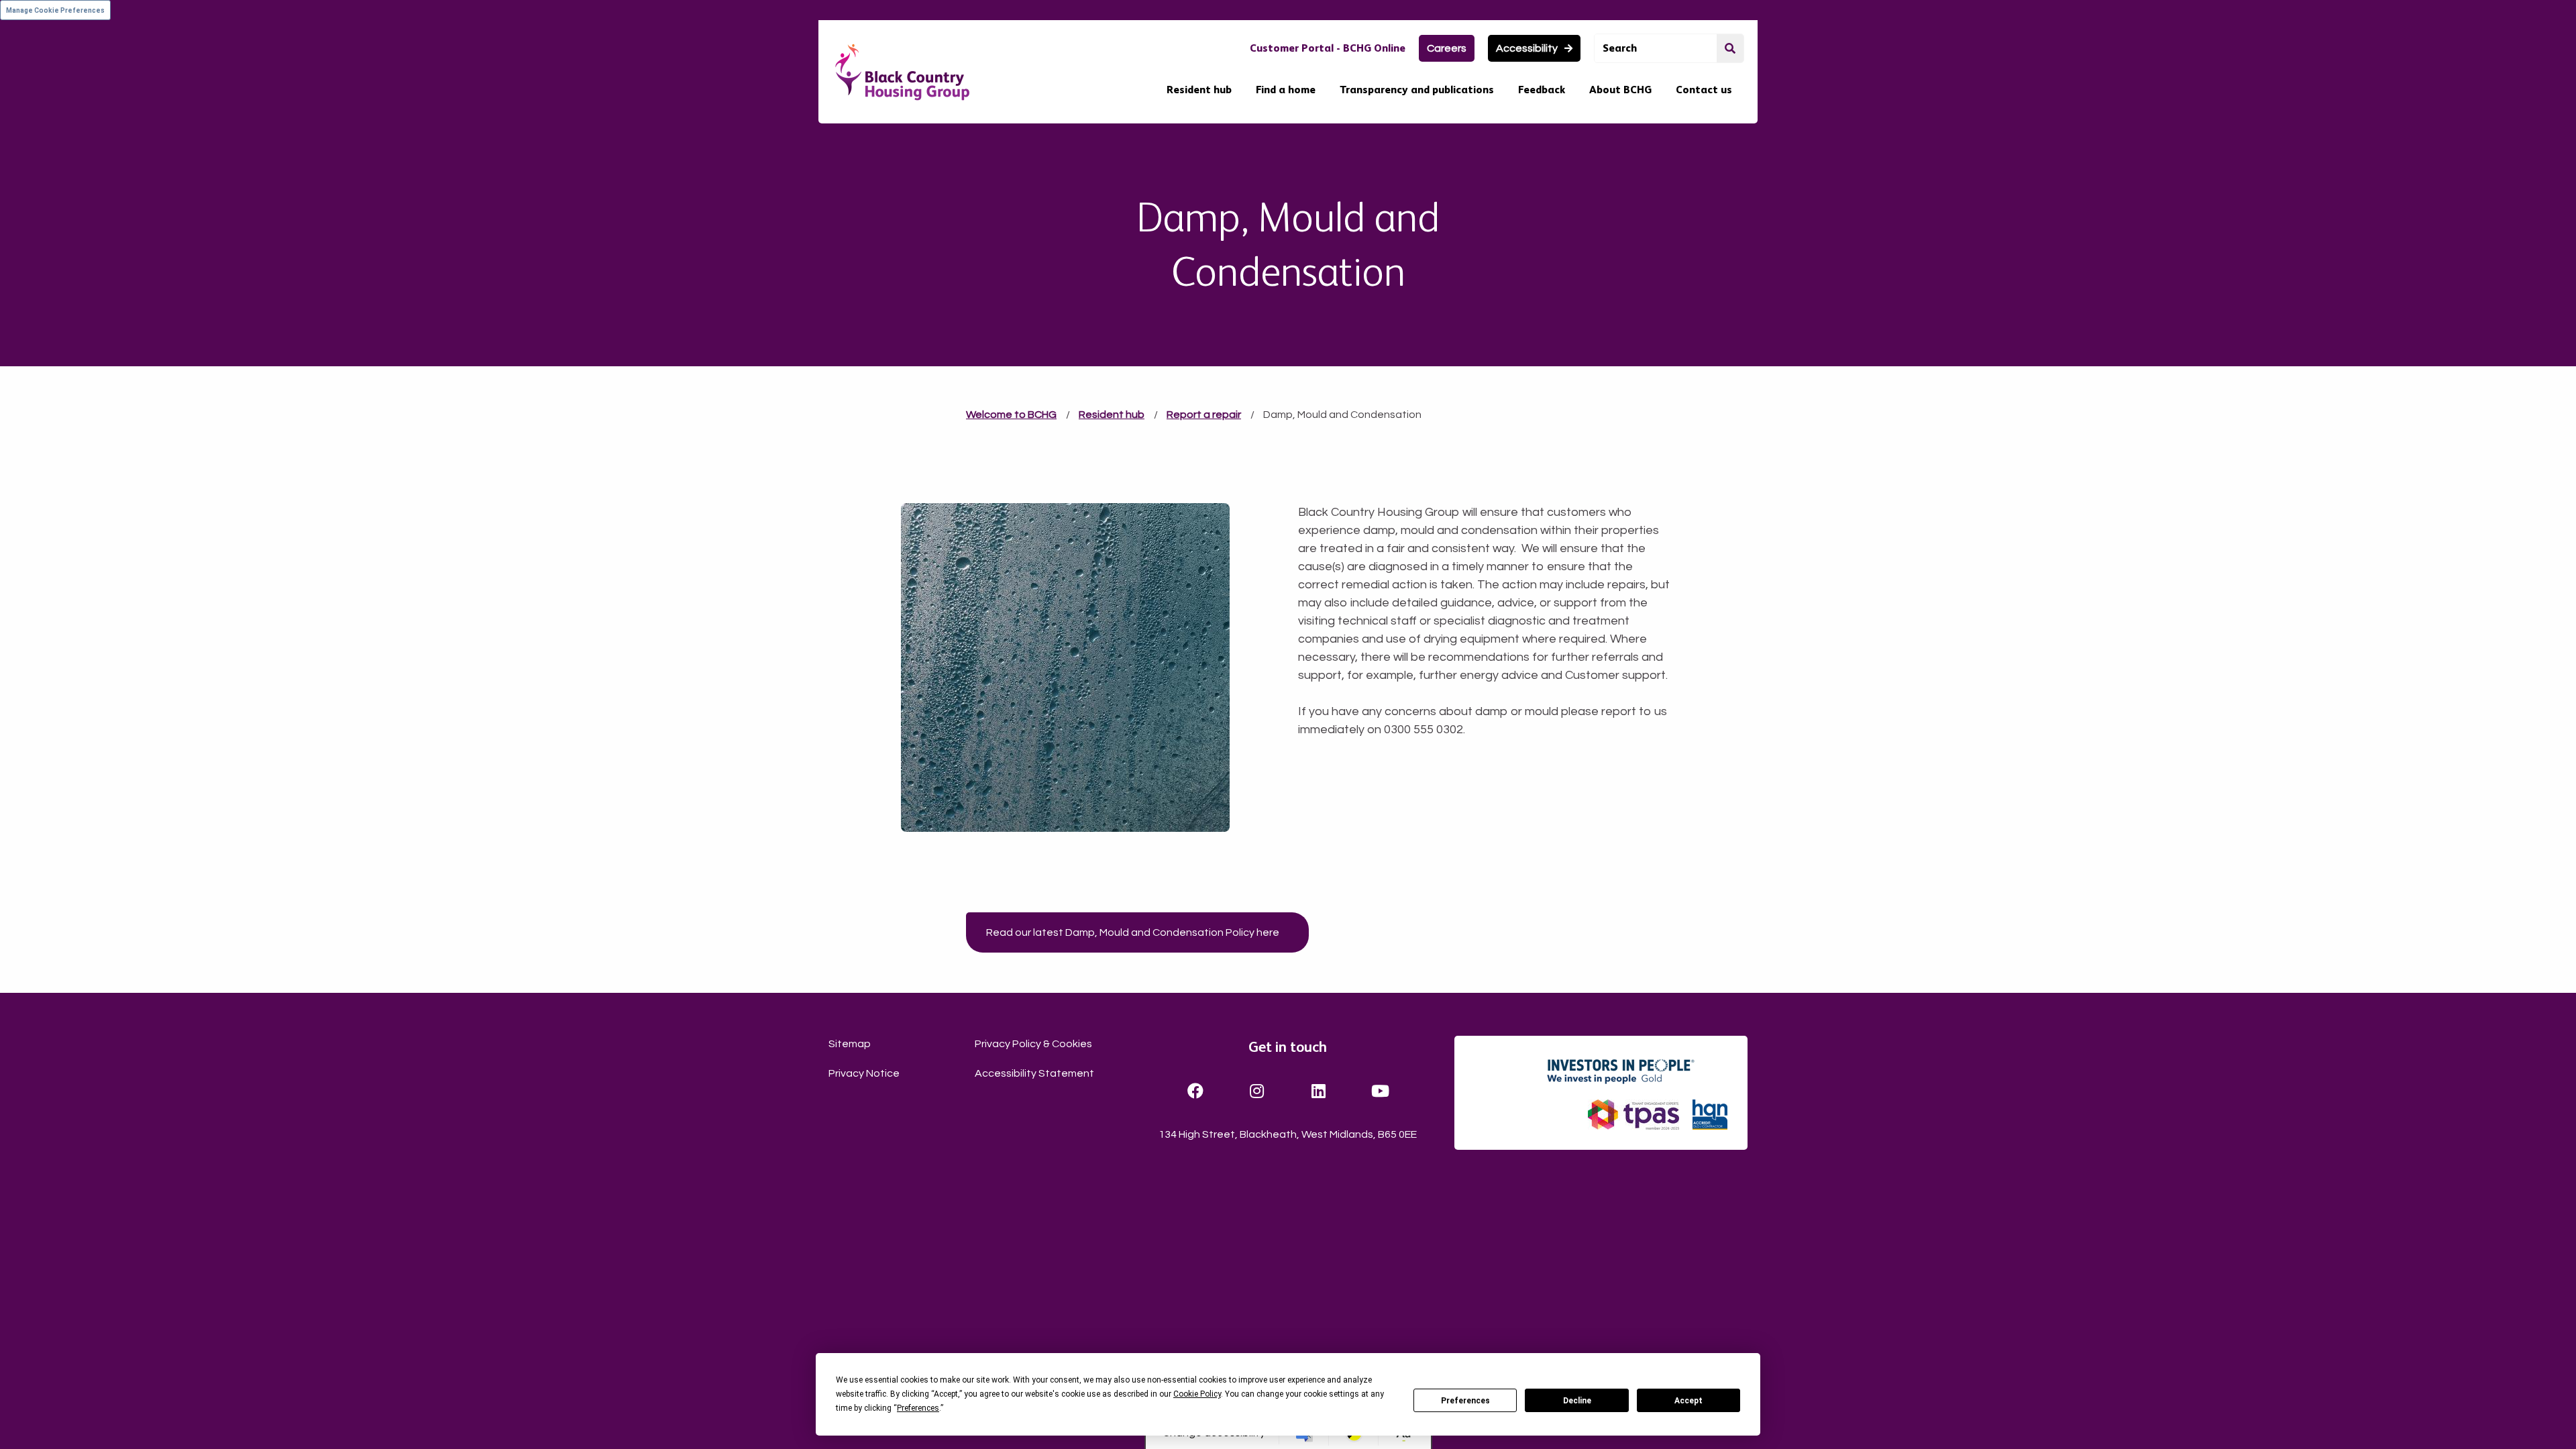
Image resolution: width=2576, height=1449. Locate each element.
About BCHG (1620, 90)
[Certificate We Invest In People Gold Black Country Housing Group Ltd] (1636, 1071)
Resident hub (1199, 90)
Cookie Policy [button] (1197, 1394)
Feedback (1542, 90)
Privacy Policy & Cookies (1033, 1044)
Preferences (1465, 1401)
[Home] (902, 72)
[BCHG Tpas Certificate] (1633, 1115)
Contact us (1704, 90)
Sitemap (850, 1044)
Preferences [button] (918, 1408)
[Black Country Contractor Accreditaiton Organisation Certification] (1710, 1115)
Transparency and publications (1417, 90)
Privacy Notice (864, 1073)
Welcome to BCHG (1011, 415)
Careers (1447, 48)
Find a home (1286, 90)
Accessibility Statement (1034, 1073)
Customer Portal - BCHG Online (1328, 48)
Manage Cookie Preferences (55, 10)
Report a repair (1204, 415)
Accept (1688, 1401)
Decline (1577, 1401)
